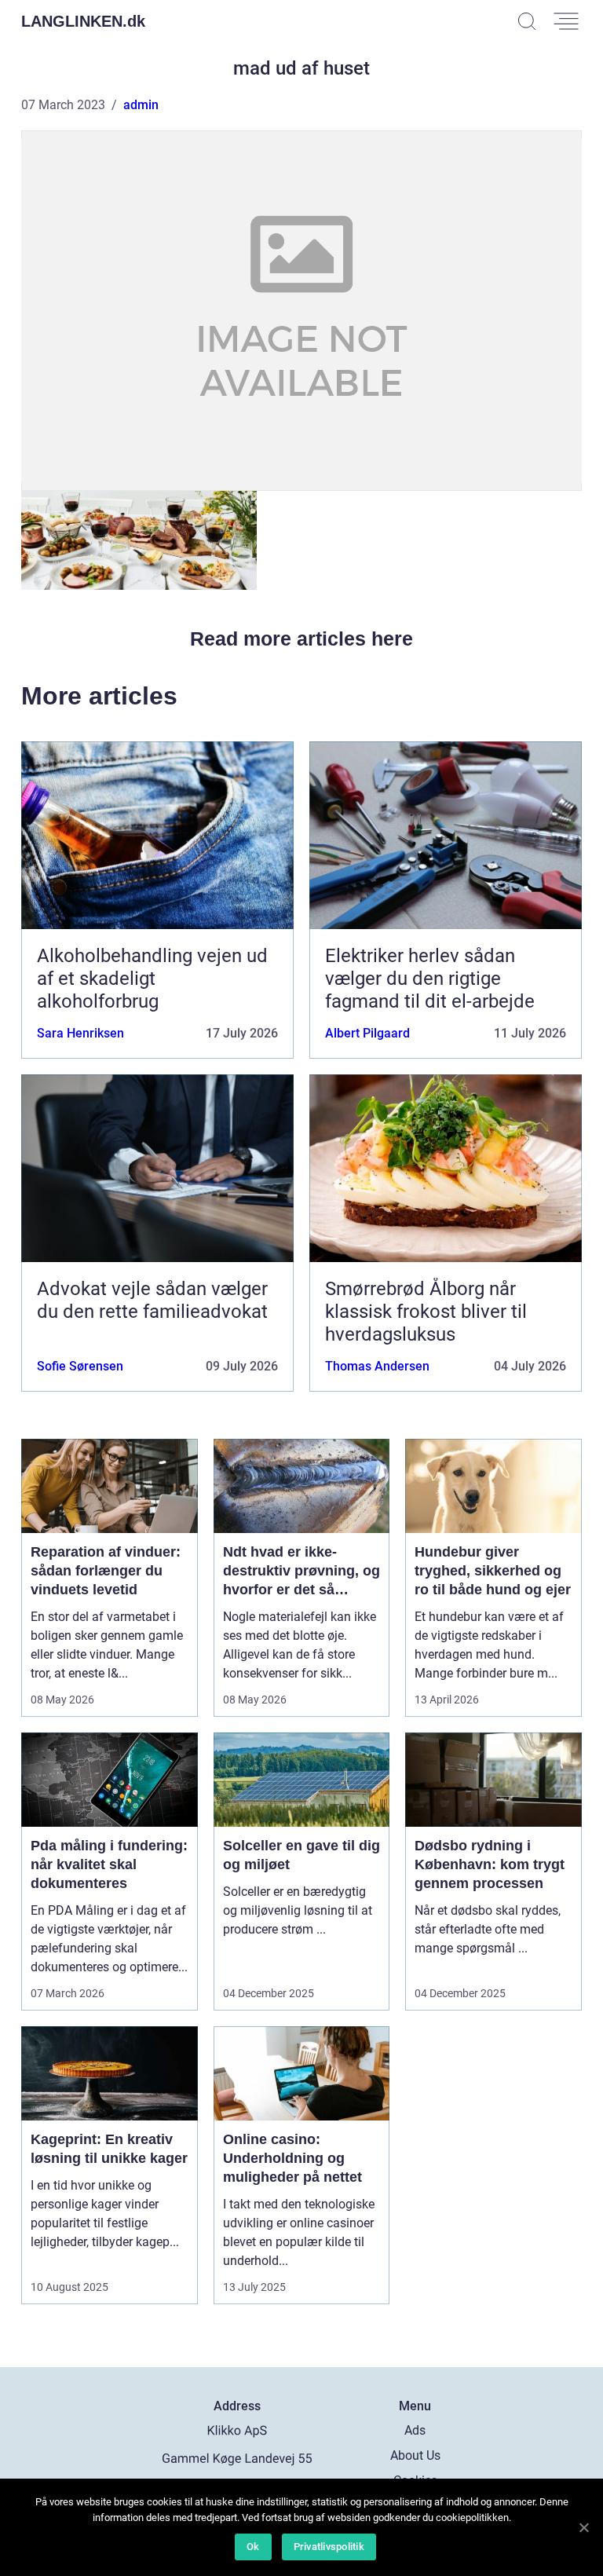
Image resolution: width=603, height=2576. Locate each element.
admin (141, 105)
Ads (415, 2430)
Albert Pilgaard (367, 1033)
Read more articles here (301, 639)
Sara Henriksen (80, 1033)
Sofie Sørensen (80, 1366)
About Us (415, 2455)
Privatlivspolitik (329, 2547)
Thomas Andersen (377, 1366)
